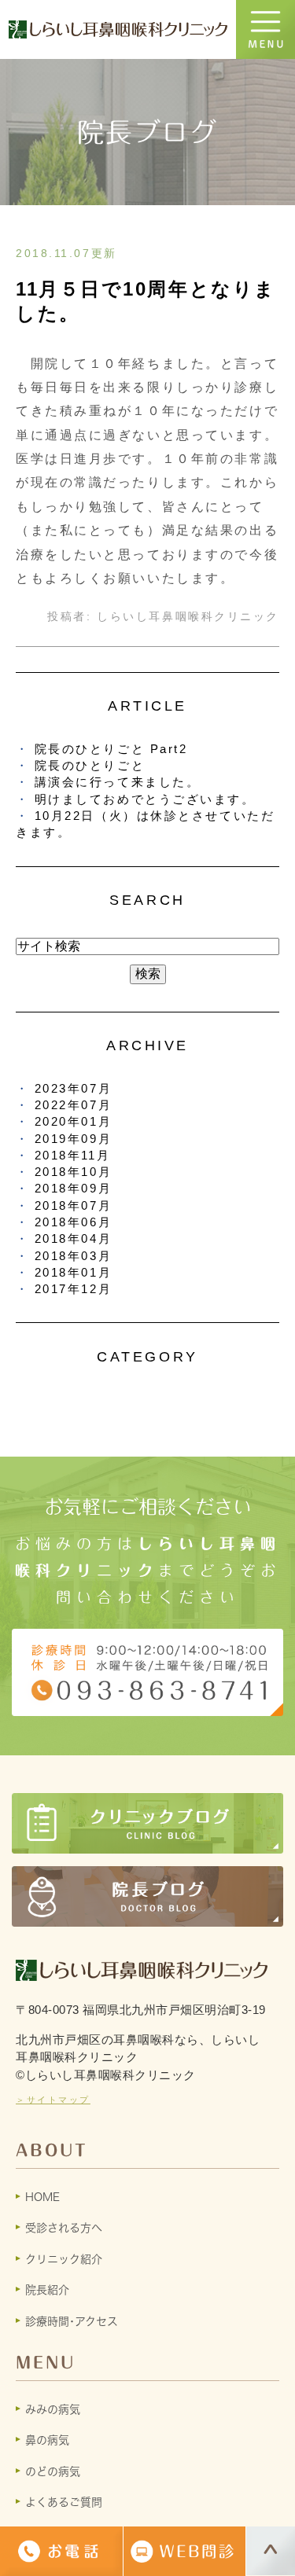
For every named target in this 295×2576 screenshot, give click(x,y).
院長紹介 (47, 2290)
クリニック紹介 (64, 2259)
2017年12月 (73, 1289)
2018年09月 (73, 1188)
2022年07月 (73, 1105)
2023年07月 (73, 1088)
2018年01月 (73, 1272)
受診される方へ (64, 2228)
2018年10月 (73, 1172)
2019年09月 (73, 1139)
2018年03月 (73, 1256)
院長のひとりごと (90, 765)
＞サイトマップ (53, 2100)
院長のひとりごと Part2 (111, 749)
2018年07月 (73, 1205)
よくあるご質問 (64, 2502)
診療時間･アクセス (72, 2321)
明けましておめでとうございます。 (145, 799)
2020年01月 (73, 1121)
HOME (42, 2197)
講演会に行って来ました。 (118, 782)
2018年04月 (73, 1238)
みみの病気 (53, 2409)
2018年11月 (72, 1155)
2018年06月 (73, 1222)
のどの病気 (53, 2471)
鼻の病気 (47, 2440)
